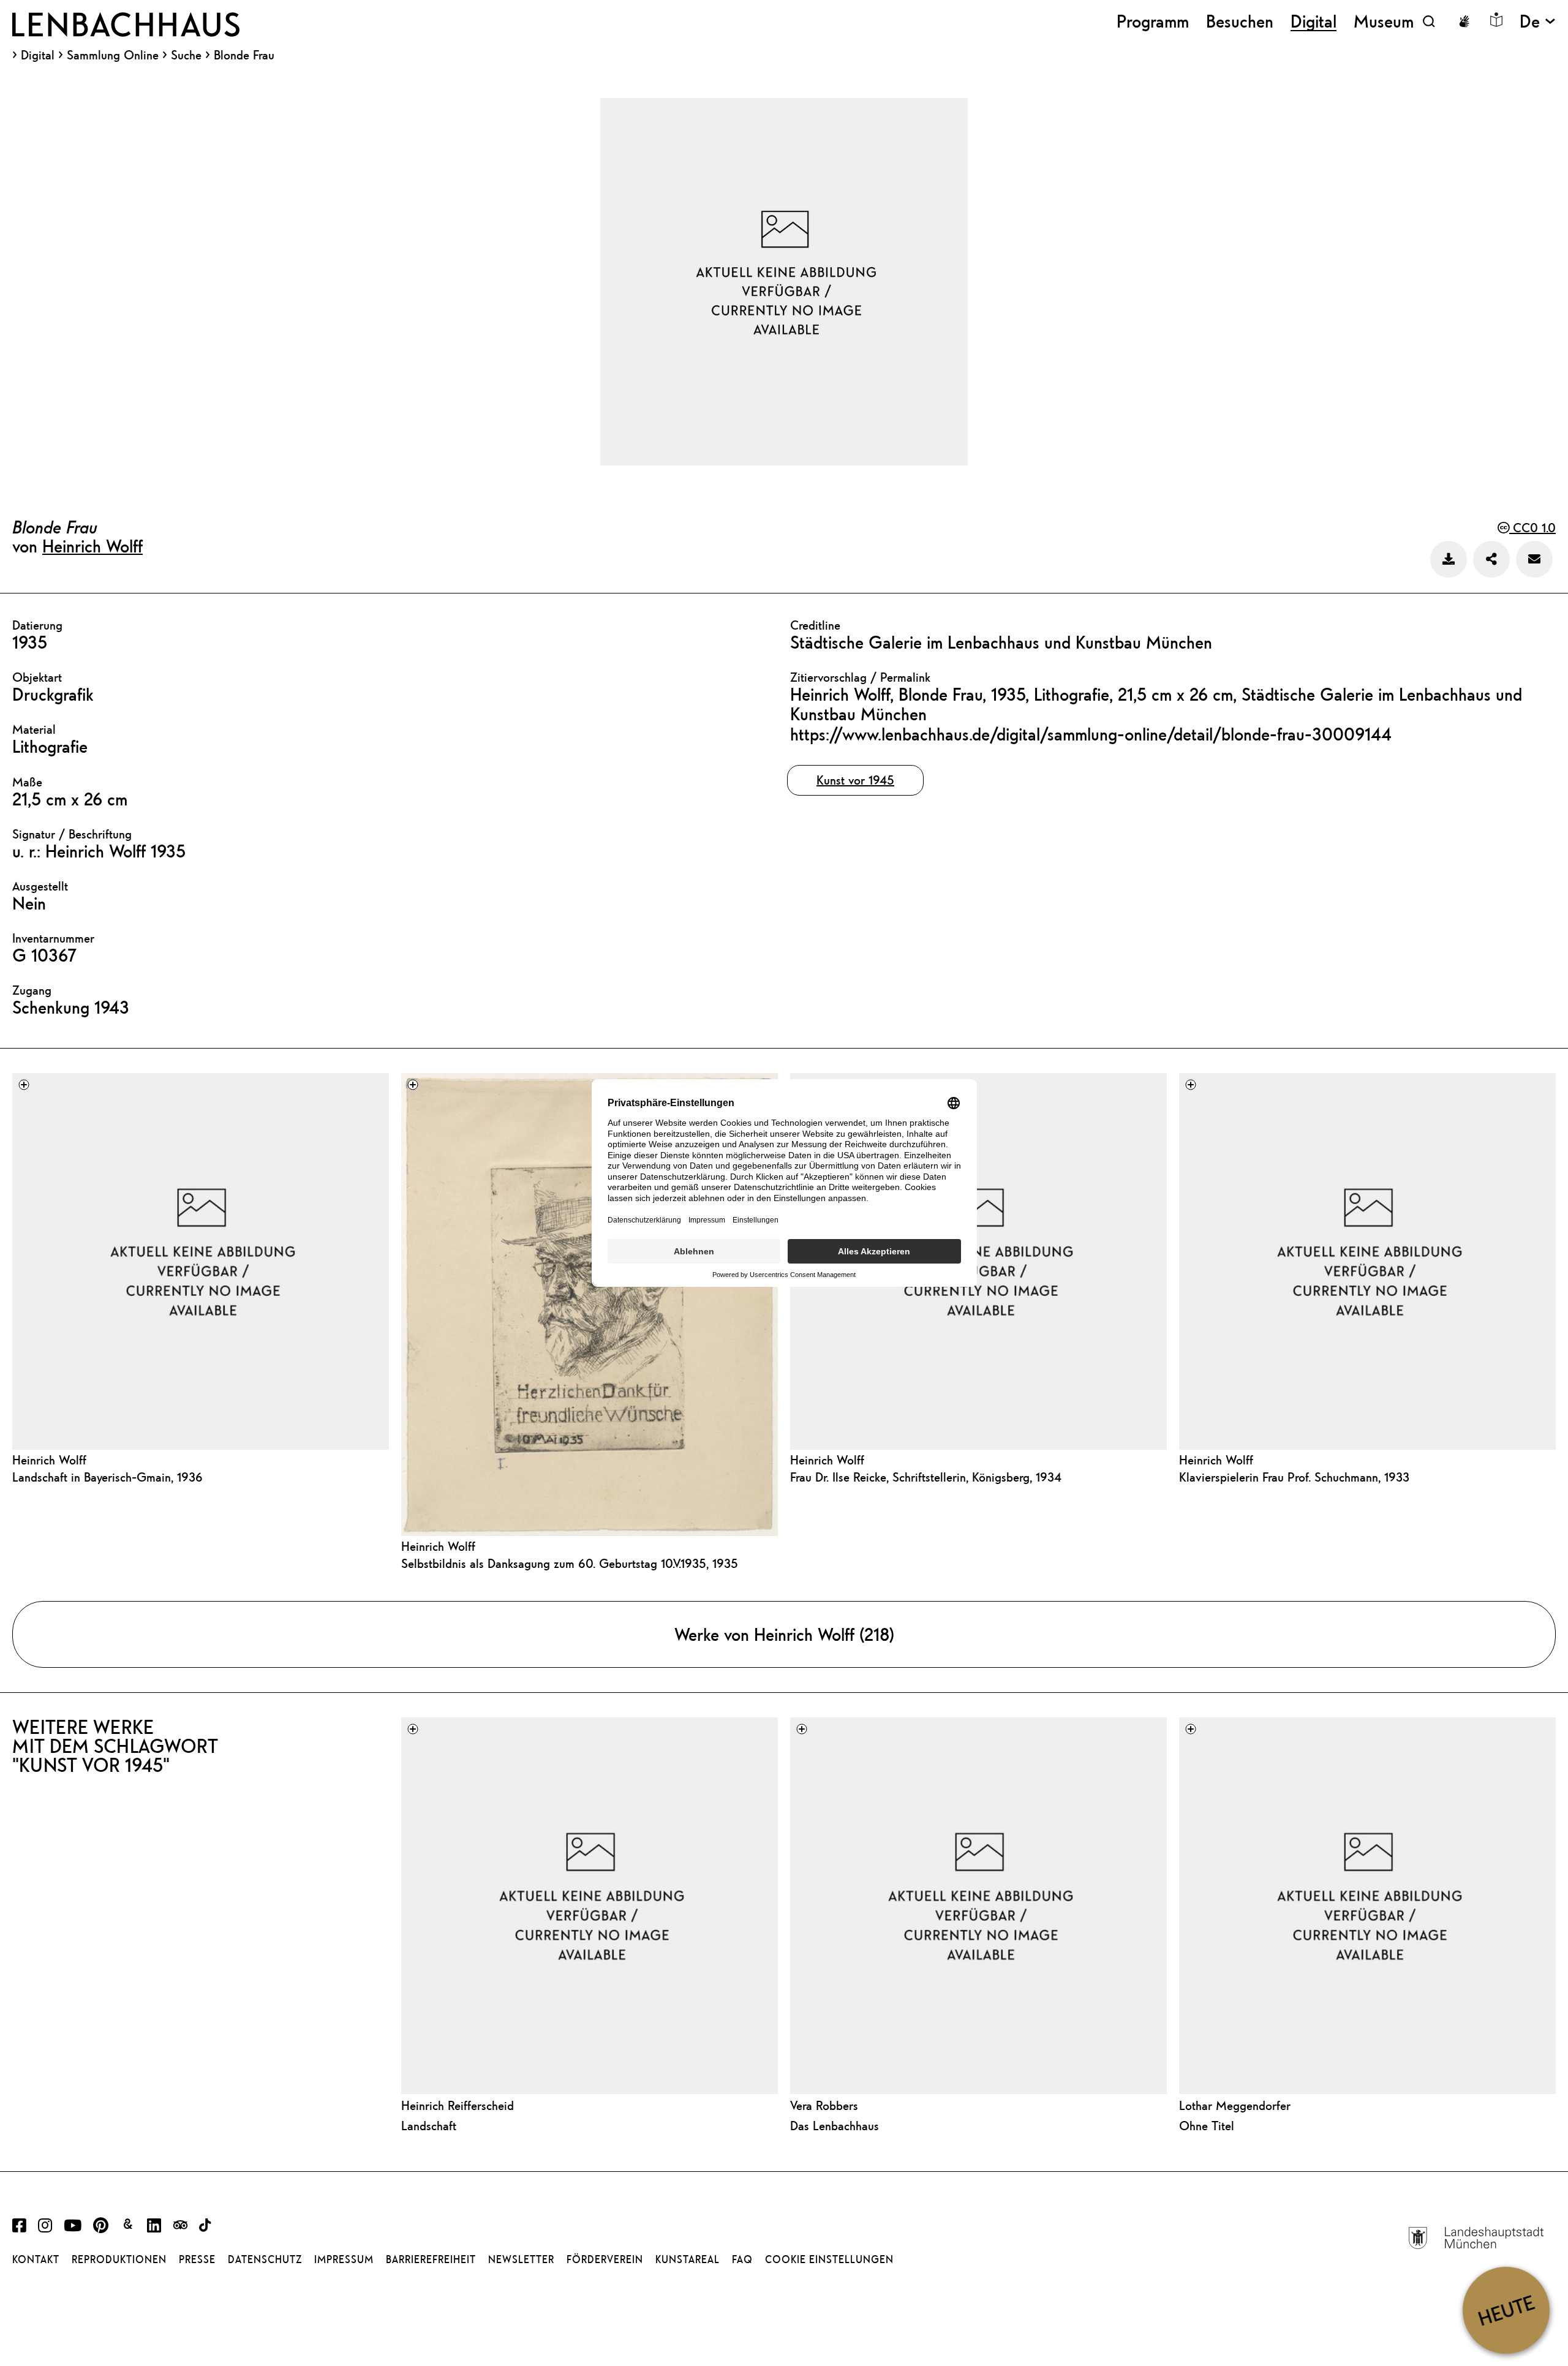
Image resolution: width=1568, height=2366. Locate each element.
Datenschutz (265, 2259)
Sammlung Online (113, 55)
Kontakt (36, 2259)
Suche (186, 55)
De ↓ (1538, 21)
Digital (38, 55)
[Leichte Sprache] (1496, 20)
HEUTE (1506, 2310)
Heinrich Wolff (92, 546)
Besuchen (1240, 21)
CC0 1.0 (1532, 528)
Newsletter (521, 2259)
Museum (1384, 21)
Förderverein (605, 2259)
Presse (197, 2259)
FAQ (742, 2259)
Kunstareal (688, 2259)
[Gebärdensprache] (1464, 21)
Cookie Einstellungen (829, 2259)
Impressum (344, 2259)
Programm (1153, 21)
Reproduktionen (119, 2259)
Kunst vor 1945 (855, 780)
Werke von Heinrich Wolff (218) (784, 1634)
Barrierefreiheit (431, 2259)
